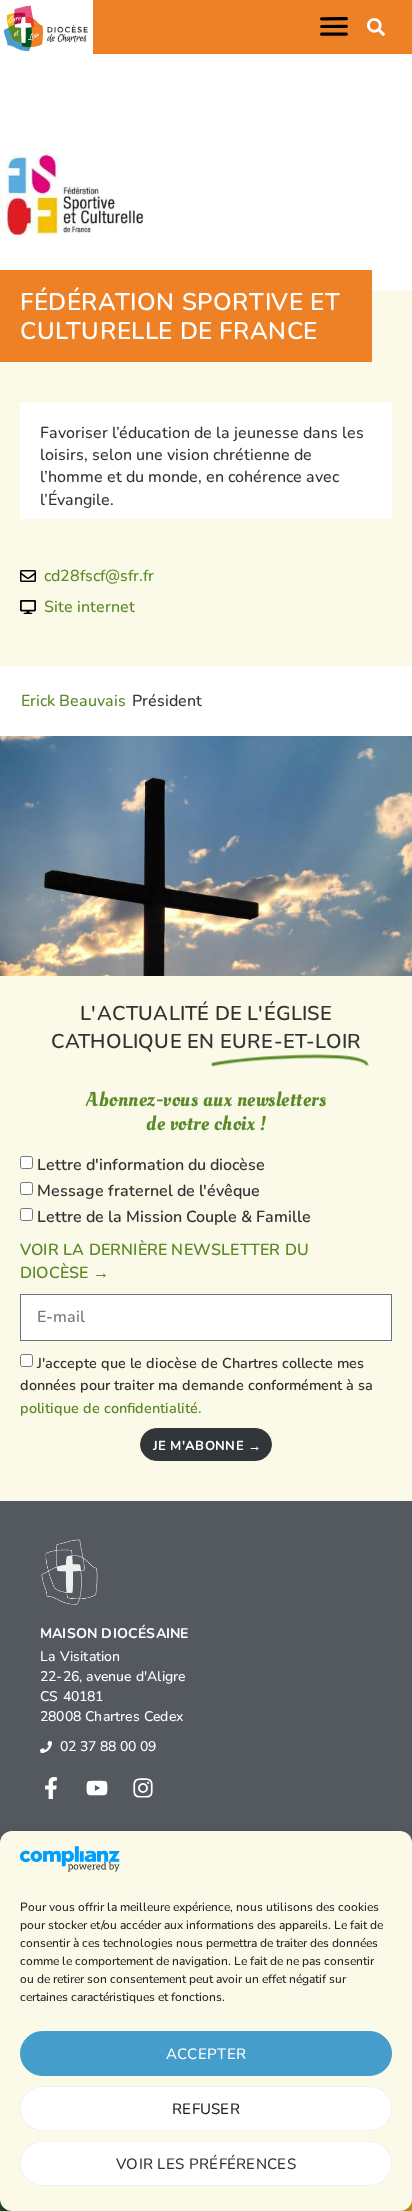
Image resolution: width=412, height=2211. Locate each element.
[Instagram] (143, 1788)
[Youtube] (97, 1788)
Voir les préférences (206, 2164)
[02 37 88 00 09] (46, 1747)
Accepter (206, 2054)
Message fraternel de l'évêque (148, 1191)
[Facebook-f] (51, 1788)
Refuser (206, 2109)
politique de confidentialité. (110, 1408)
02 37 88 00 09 (108, 1746)
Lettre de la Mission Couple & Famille (174, 1217)
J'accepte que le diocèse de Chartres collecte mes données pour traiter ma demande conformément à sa (196, 1385)
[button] (338, 26)
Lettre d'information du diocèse (151, 1166)
